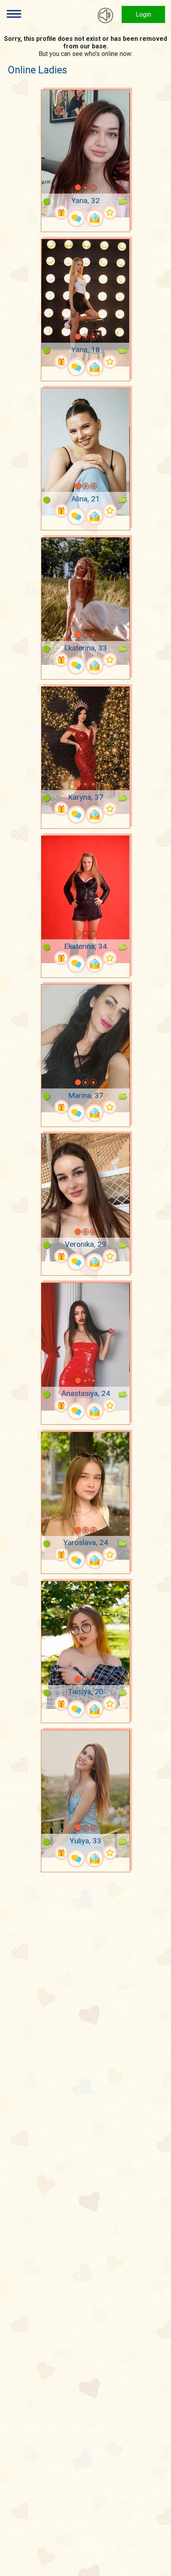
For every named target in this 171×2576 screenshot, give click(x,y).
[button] (68, 188)
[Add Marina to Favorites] (110, 1107)
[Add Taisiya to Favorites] (110, 1704)
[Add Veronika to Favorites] (110, 1256)
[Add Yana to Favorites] (110, 212)
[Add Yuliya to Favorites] (110, 1853)
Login (143, 14)
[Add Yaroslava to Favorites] (110, 1554)
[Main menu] (14, 14)
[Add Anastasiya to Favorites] (110, 1406)
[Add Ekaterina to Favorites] (110, 660)
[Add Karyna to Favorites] (110, 809)
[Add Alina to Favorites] (110, 511)
